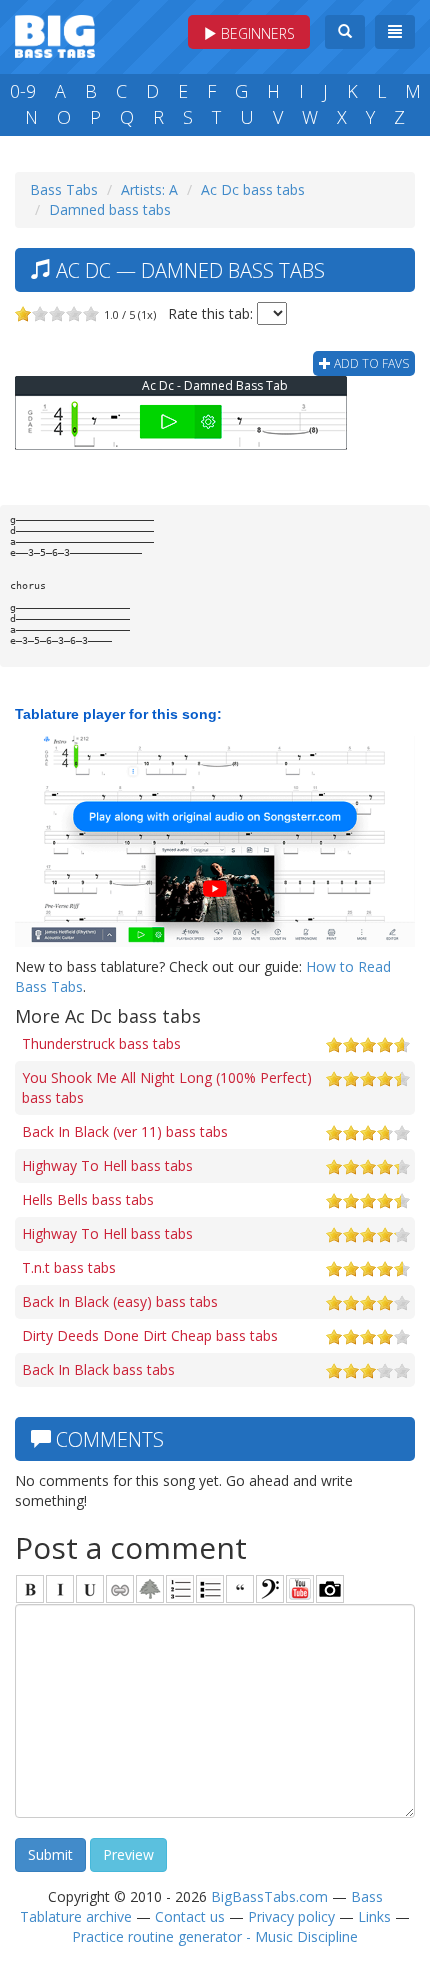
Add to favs (370, 363)
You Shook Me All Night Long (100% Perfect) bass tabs (167, 1087)
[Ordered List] (180, 1589)
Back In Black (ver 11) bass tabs (125, 1131)
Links (374, 1916)
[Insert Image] (150, 1589)
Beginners (256, 33)
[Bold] (30, 1589)
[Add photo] (330, 1589)
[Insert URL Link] (120, 1589)
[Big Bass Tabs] (55, 34)
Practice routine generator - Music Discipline (215, 1936)
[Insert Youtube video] (300, 1589)
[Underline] (90, 1589)
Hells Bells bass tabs (88, 1199)
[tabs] (270, 1589)
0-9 (23, 91)
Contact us (190, 1916)
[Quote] (240, 1589)
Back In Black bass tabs (98, 1369)
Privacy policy (291, 1916)
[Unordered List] (210, 1589)
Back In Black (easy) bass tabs (120, 1301)
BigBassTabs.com (269, 1896)
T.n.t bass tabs (69, 1267)
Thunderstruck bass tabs (101, 1043)
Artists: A (149, 189)
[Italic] (60, 1589)
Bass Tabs (64, 189)
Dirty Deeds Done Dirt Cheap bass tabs (150, 1335)
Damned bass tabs (110, 209)
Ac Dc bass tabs (253, 189)
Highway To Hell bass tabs (107, 1165)
